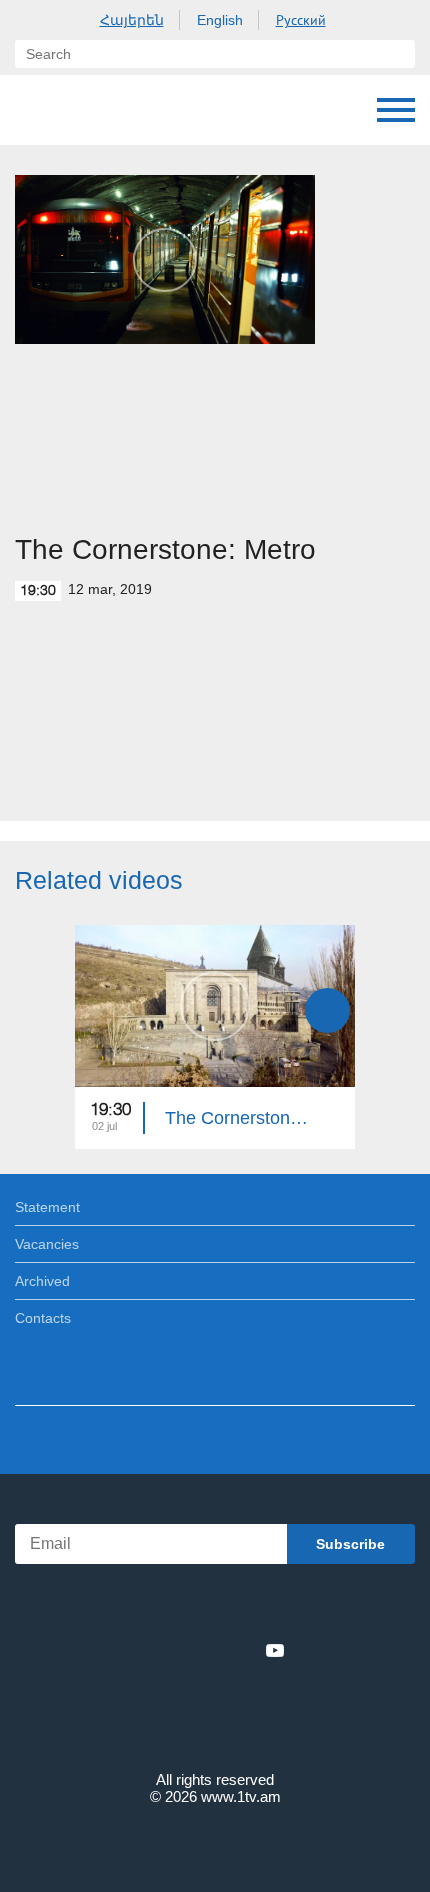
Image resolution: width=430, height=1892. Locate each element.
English (220, 20)
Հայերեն (132, 20)
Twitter (174, 1650)
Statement (47, 1207)
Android (271, 1606)
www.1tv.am (241, 1796)
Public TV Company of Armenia (117, 110)
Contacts (43, 1318)
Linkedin (208, 1650)
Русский (301, 20)
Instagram (242, 1650)
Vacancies (47, 1244)
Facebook (145, 1650)
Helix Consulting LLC (215, 1843)
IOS (159, 1606)
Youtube (275, 1650)
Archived (42, 1281)
